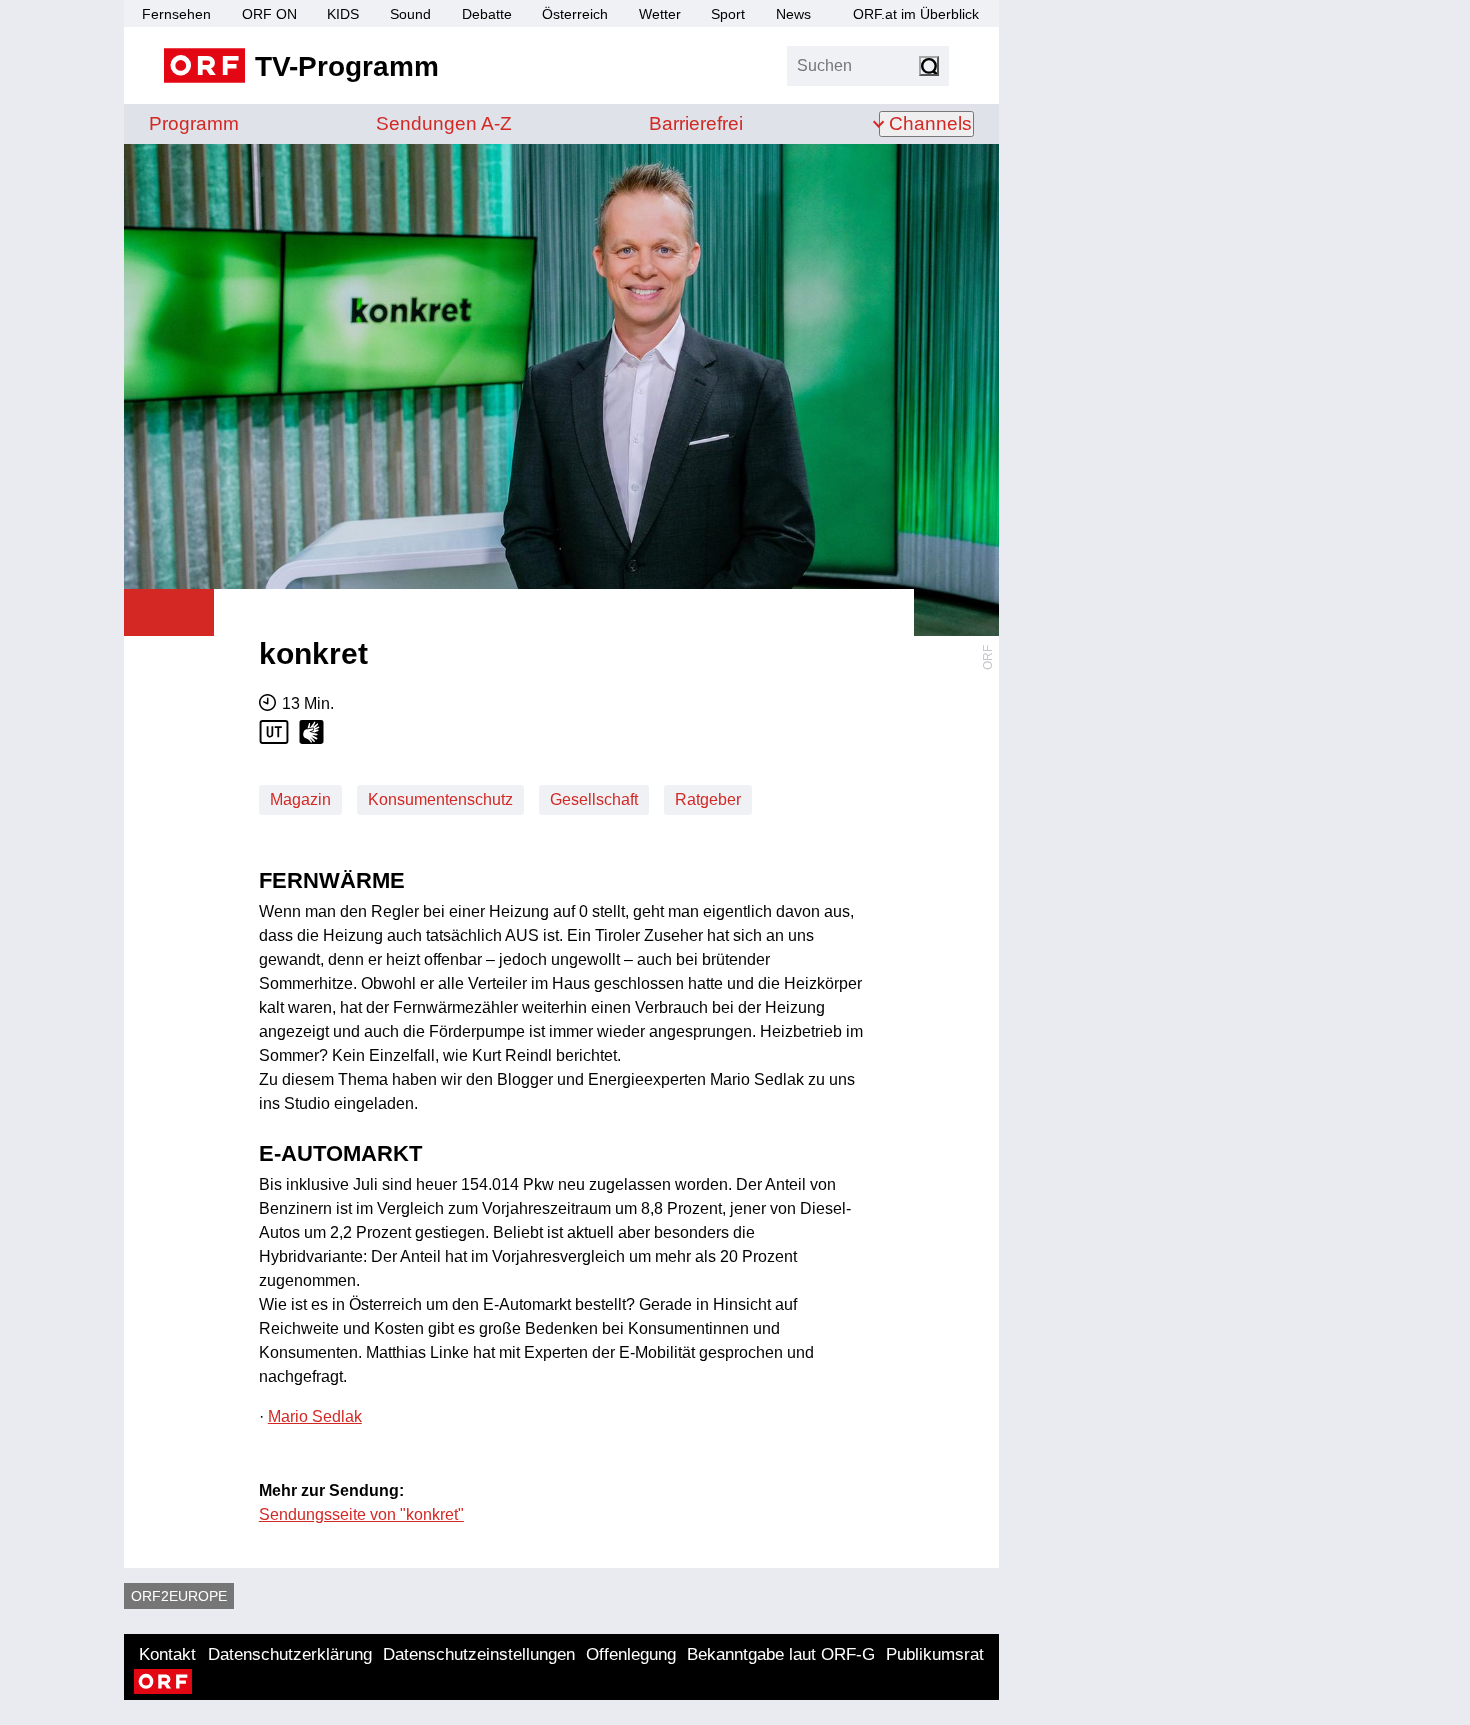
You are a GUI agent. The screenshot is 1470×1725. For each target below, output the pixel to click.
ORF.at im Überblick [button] (916, 14)
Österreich (575, 14)
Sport (728, 14)
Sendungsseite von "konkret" (361, 1514)
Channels (930, 123)
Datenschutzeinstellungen (479, 1654)
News (793, 14)
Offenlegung (631, 1654)
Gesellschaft (594, 799)
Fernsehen (176, 14)
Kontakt (167, 1654)
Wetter (660, 14)
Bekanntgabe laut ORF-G (781, 1654)
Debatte (487, 14)
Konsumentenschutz (440, 799)
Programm (194, 123)
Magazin (300, 799)
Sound (410, 14)
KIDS (343, 14)
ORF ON (269, 14)
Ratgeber (708, 799)
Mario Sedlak (315, 1416)
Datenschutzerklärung (290, 1654)
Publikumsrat (935, 1654)
